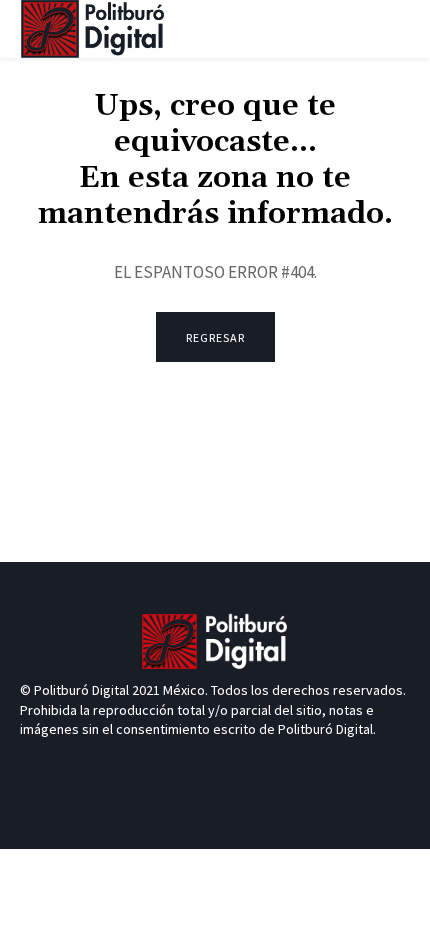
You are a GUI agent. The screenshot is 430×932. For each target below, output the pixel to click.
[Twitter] (214, 767)
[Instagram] (250, 767)
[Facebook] (179, 767)
